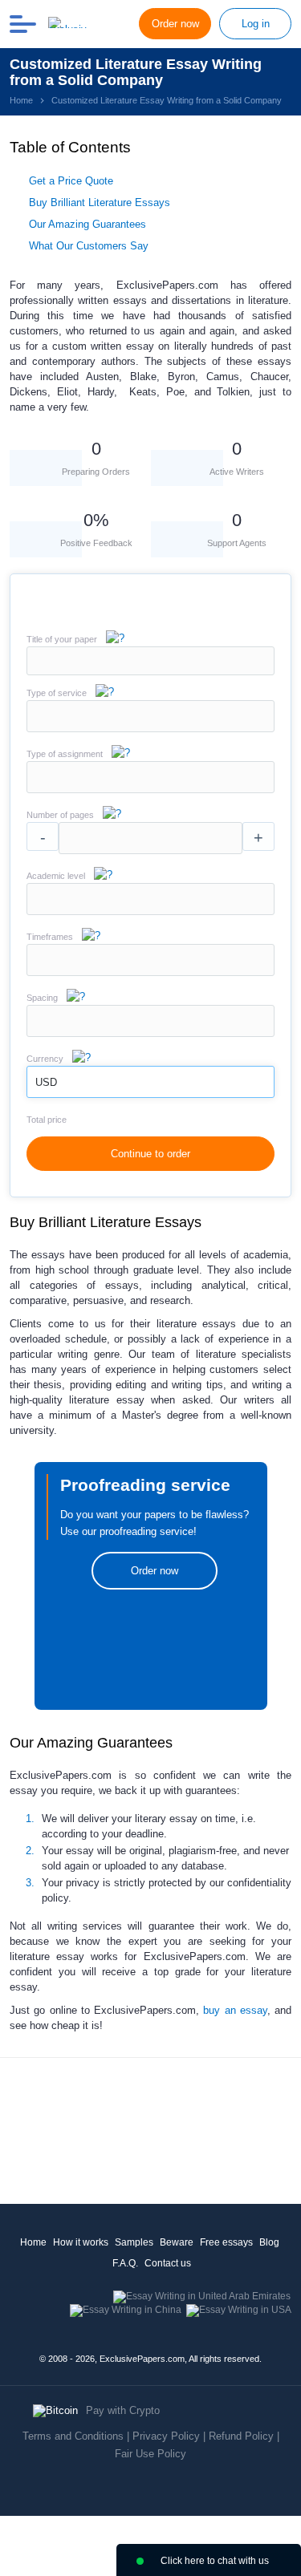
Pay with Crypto (123, 2410)
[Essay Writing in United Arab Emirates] (202, 2296)
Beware (177, 2242)
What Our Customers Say (89, 246)
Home (33, 2242)
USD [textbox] (46, 1082)
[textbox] (150, 716)
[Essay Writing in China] (126, 2310)
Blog (269, 2242)
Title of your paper (62, 639)
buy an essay (235, 2010)
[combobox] (150, 729)
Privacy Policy (166, 2436)
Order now (175, 24)
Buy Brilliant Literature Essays (100, 203)
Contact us (168, 2263)
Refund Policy (241, 2436)
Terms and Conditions (73, 2436)
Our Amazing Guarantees (87, 224)
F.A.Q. (125, 2263)
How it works (81, 2242)
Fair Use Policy (150, 2454)
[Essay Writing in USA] (239, 2310)
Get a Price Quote (71, 181)
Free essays (226, 2242)
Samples (134, 2242)
